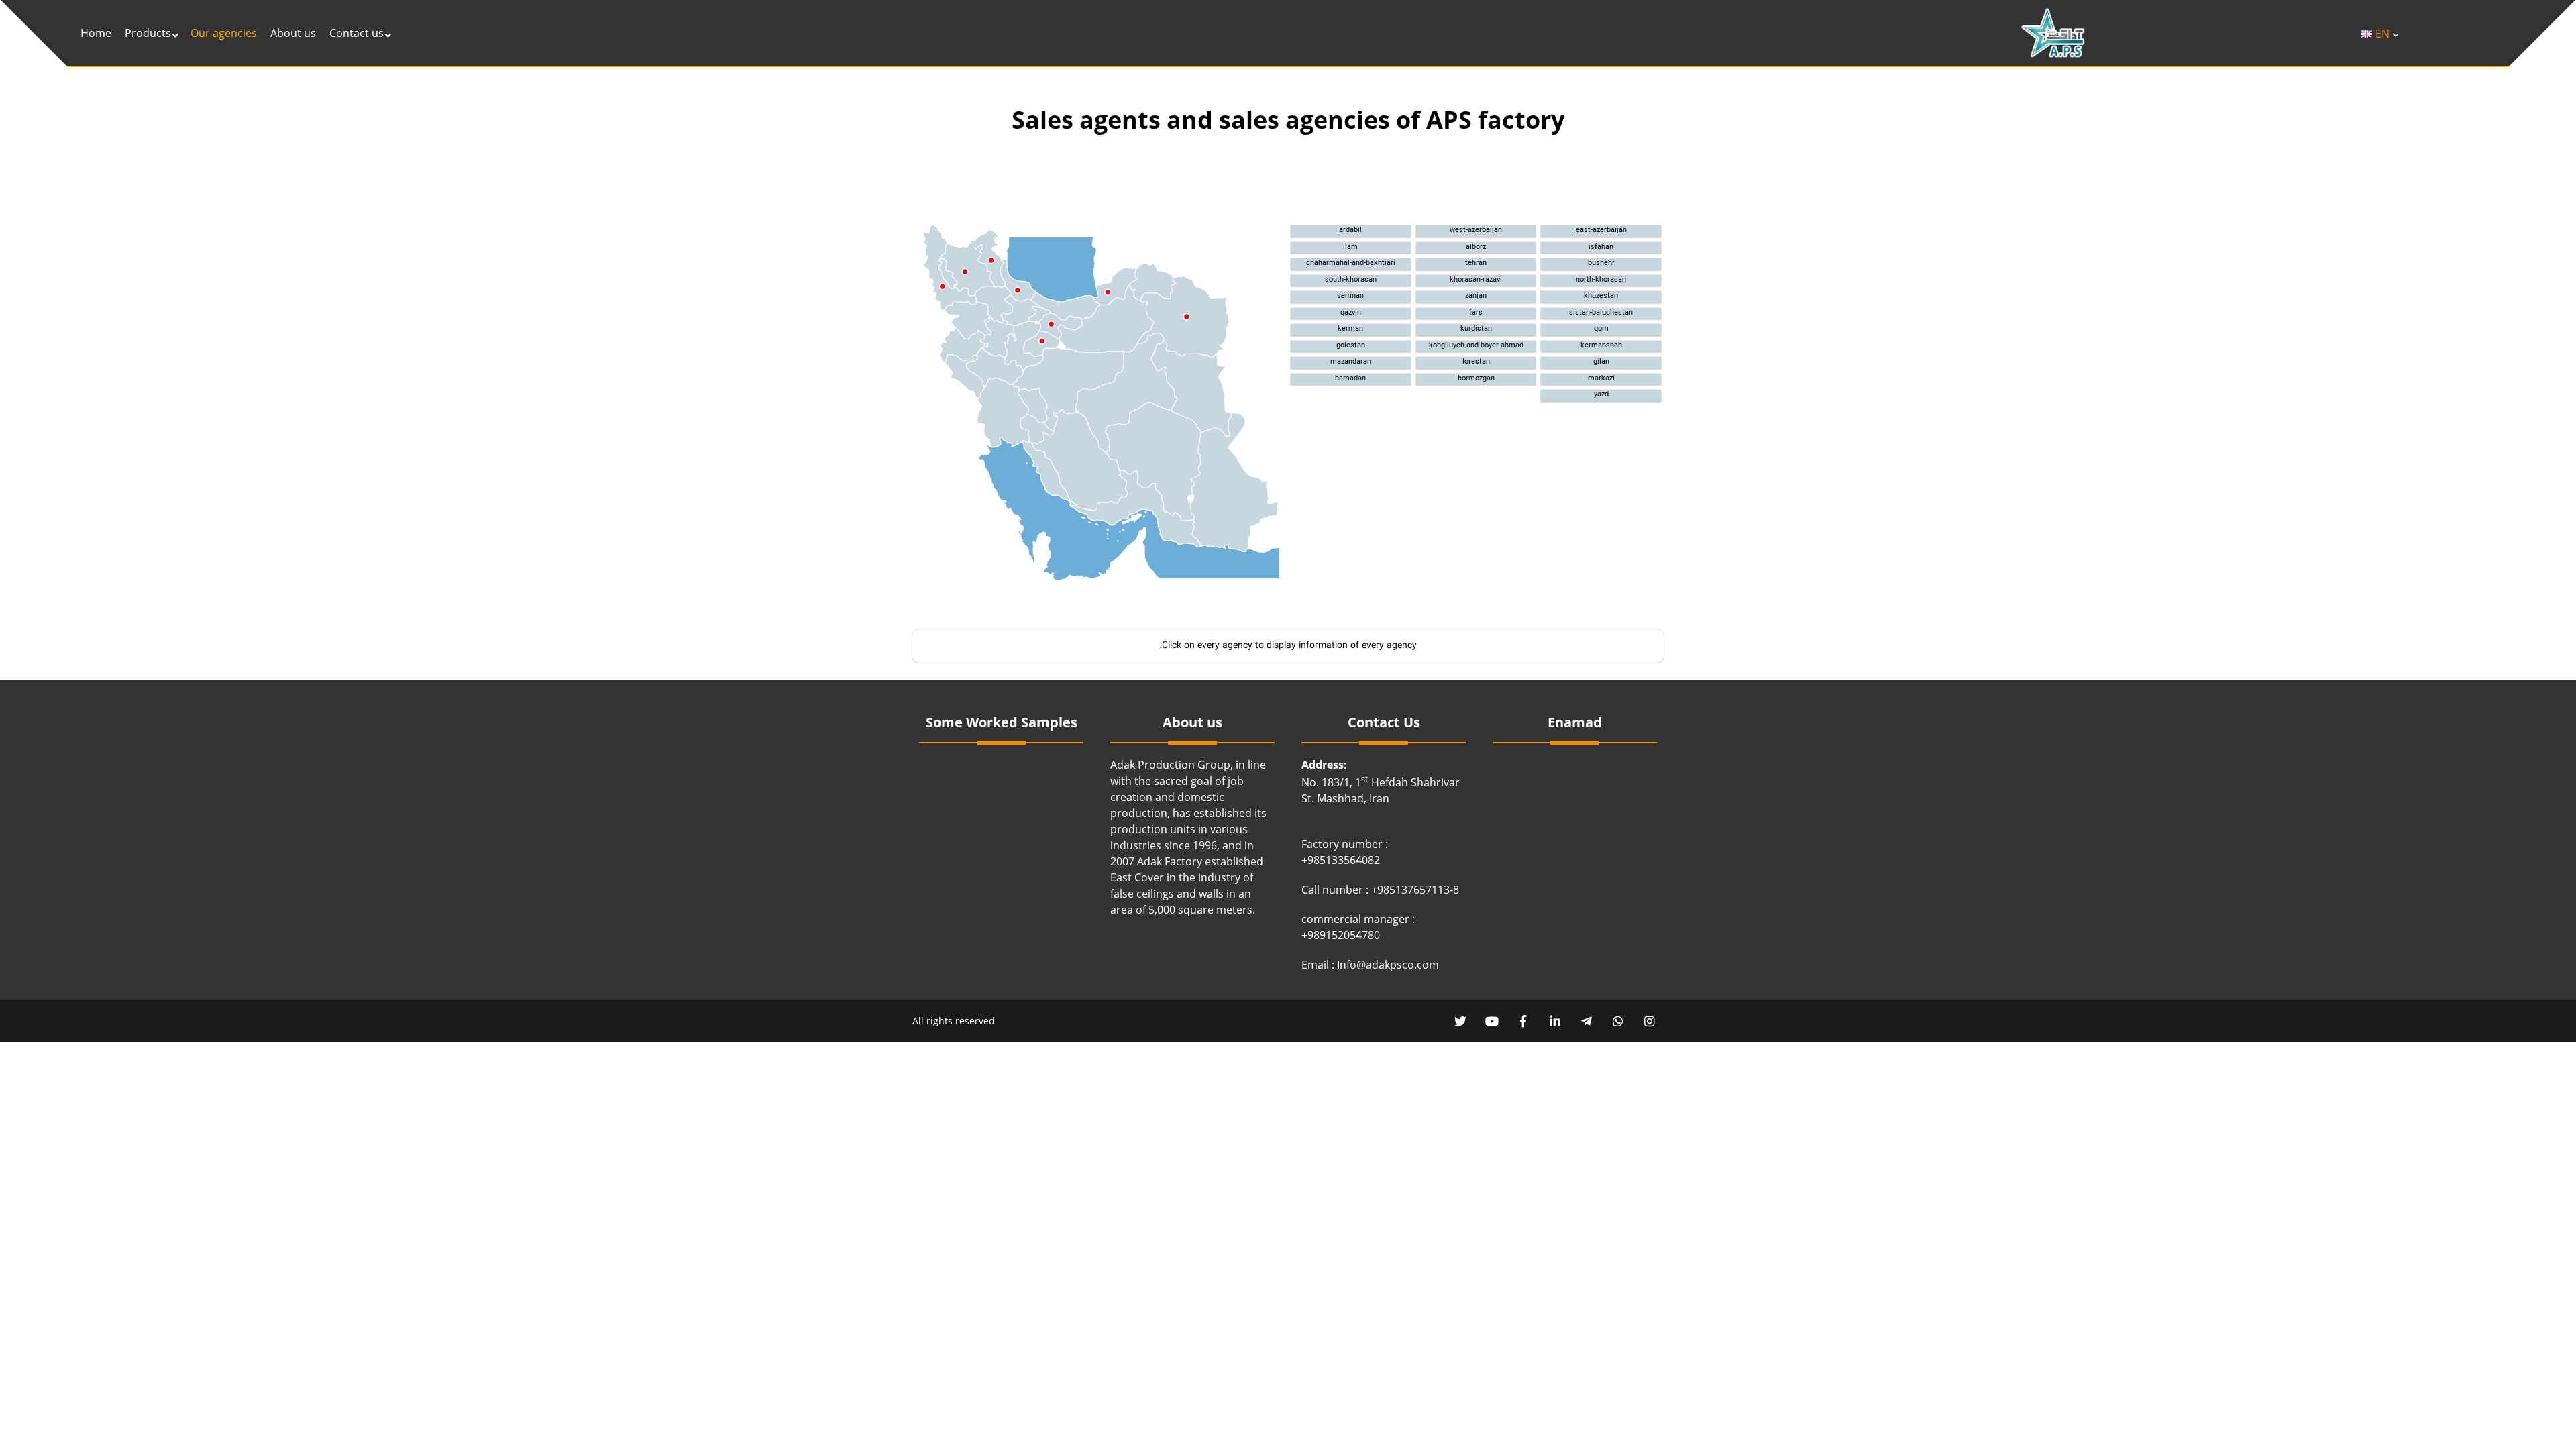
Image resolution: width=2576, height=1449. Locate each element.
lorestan (1476, 362)
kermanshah (1601, 346)
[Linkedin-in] (1555, 1021)
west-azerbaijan (1476, 231)
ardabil (1350, 231)
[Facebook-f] (1523, 1021)
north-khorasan (1601, 280)
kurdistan (1476, 329)
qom (1601, 329)
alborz (1476, 248)
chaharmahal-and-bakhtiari (1351, 264)
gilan (1601, 362)
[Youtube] (1492, 1021)
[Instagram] (1649, 1021)
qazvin (1351, 313)
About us (293, 33)
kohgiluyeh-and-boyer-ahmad (1476, 346)
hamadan (1350, 379)
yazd (1601, 395)
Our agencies (224, 33)
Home (96, 33)
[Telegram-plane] (1586, 1021)
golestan (1351, 346)
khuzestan (1601, 297)
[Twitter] (1460, 1021)
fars (1476, 313)
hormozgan (1476, 379)
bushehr (1601, 264)
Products (148, 33)
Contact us (357, 33)
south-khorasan (1351, 280)
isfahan (1601, 248)
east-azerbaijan (1601, 231)
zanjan (1476, 297)
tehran (1476, 264)
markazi (1601, 379)
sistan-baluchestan (1601, 313)
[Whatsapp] (1618, 1021)
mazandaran (1351, 362)
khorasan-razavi (1476, 280)
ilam (1350, 248)
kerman (1350, 329)
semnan (1350, 297)
